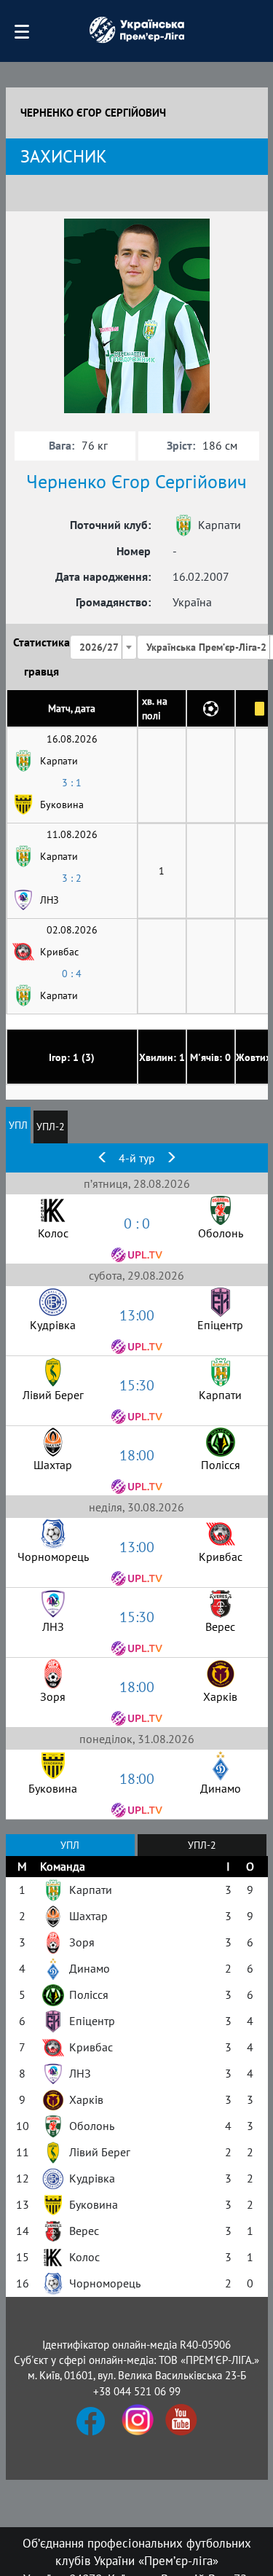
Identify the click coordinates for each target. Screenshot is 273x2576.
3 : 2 (72, 878)
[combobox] (103, 647)
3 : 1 (72, 783)
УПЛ (18, 1125)
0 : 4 (72, 974)
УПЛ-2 (51, 1127)
